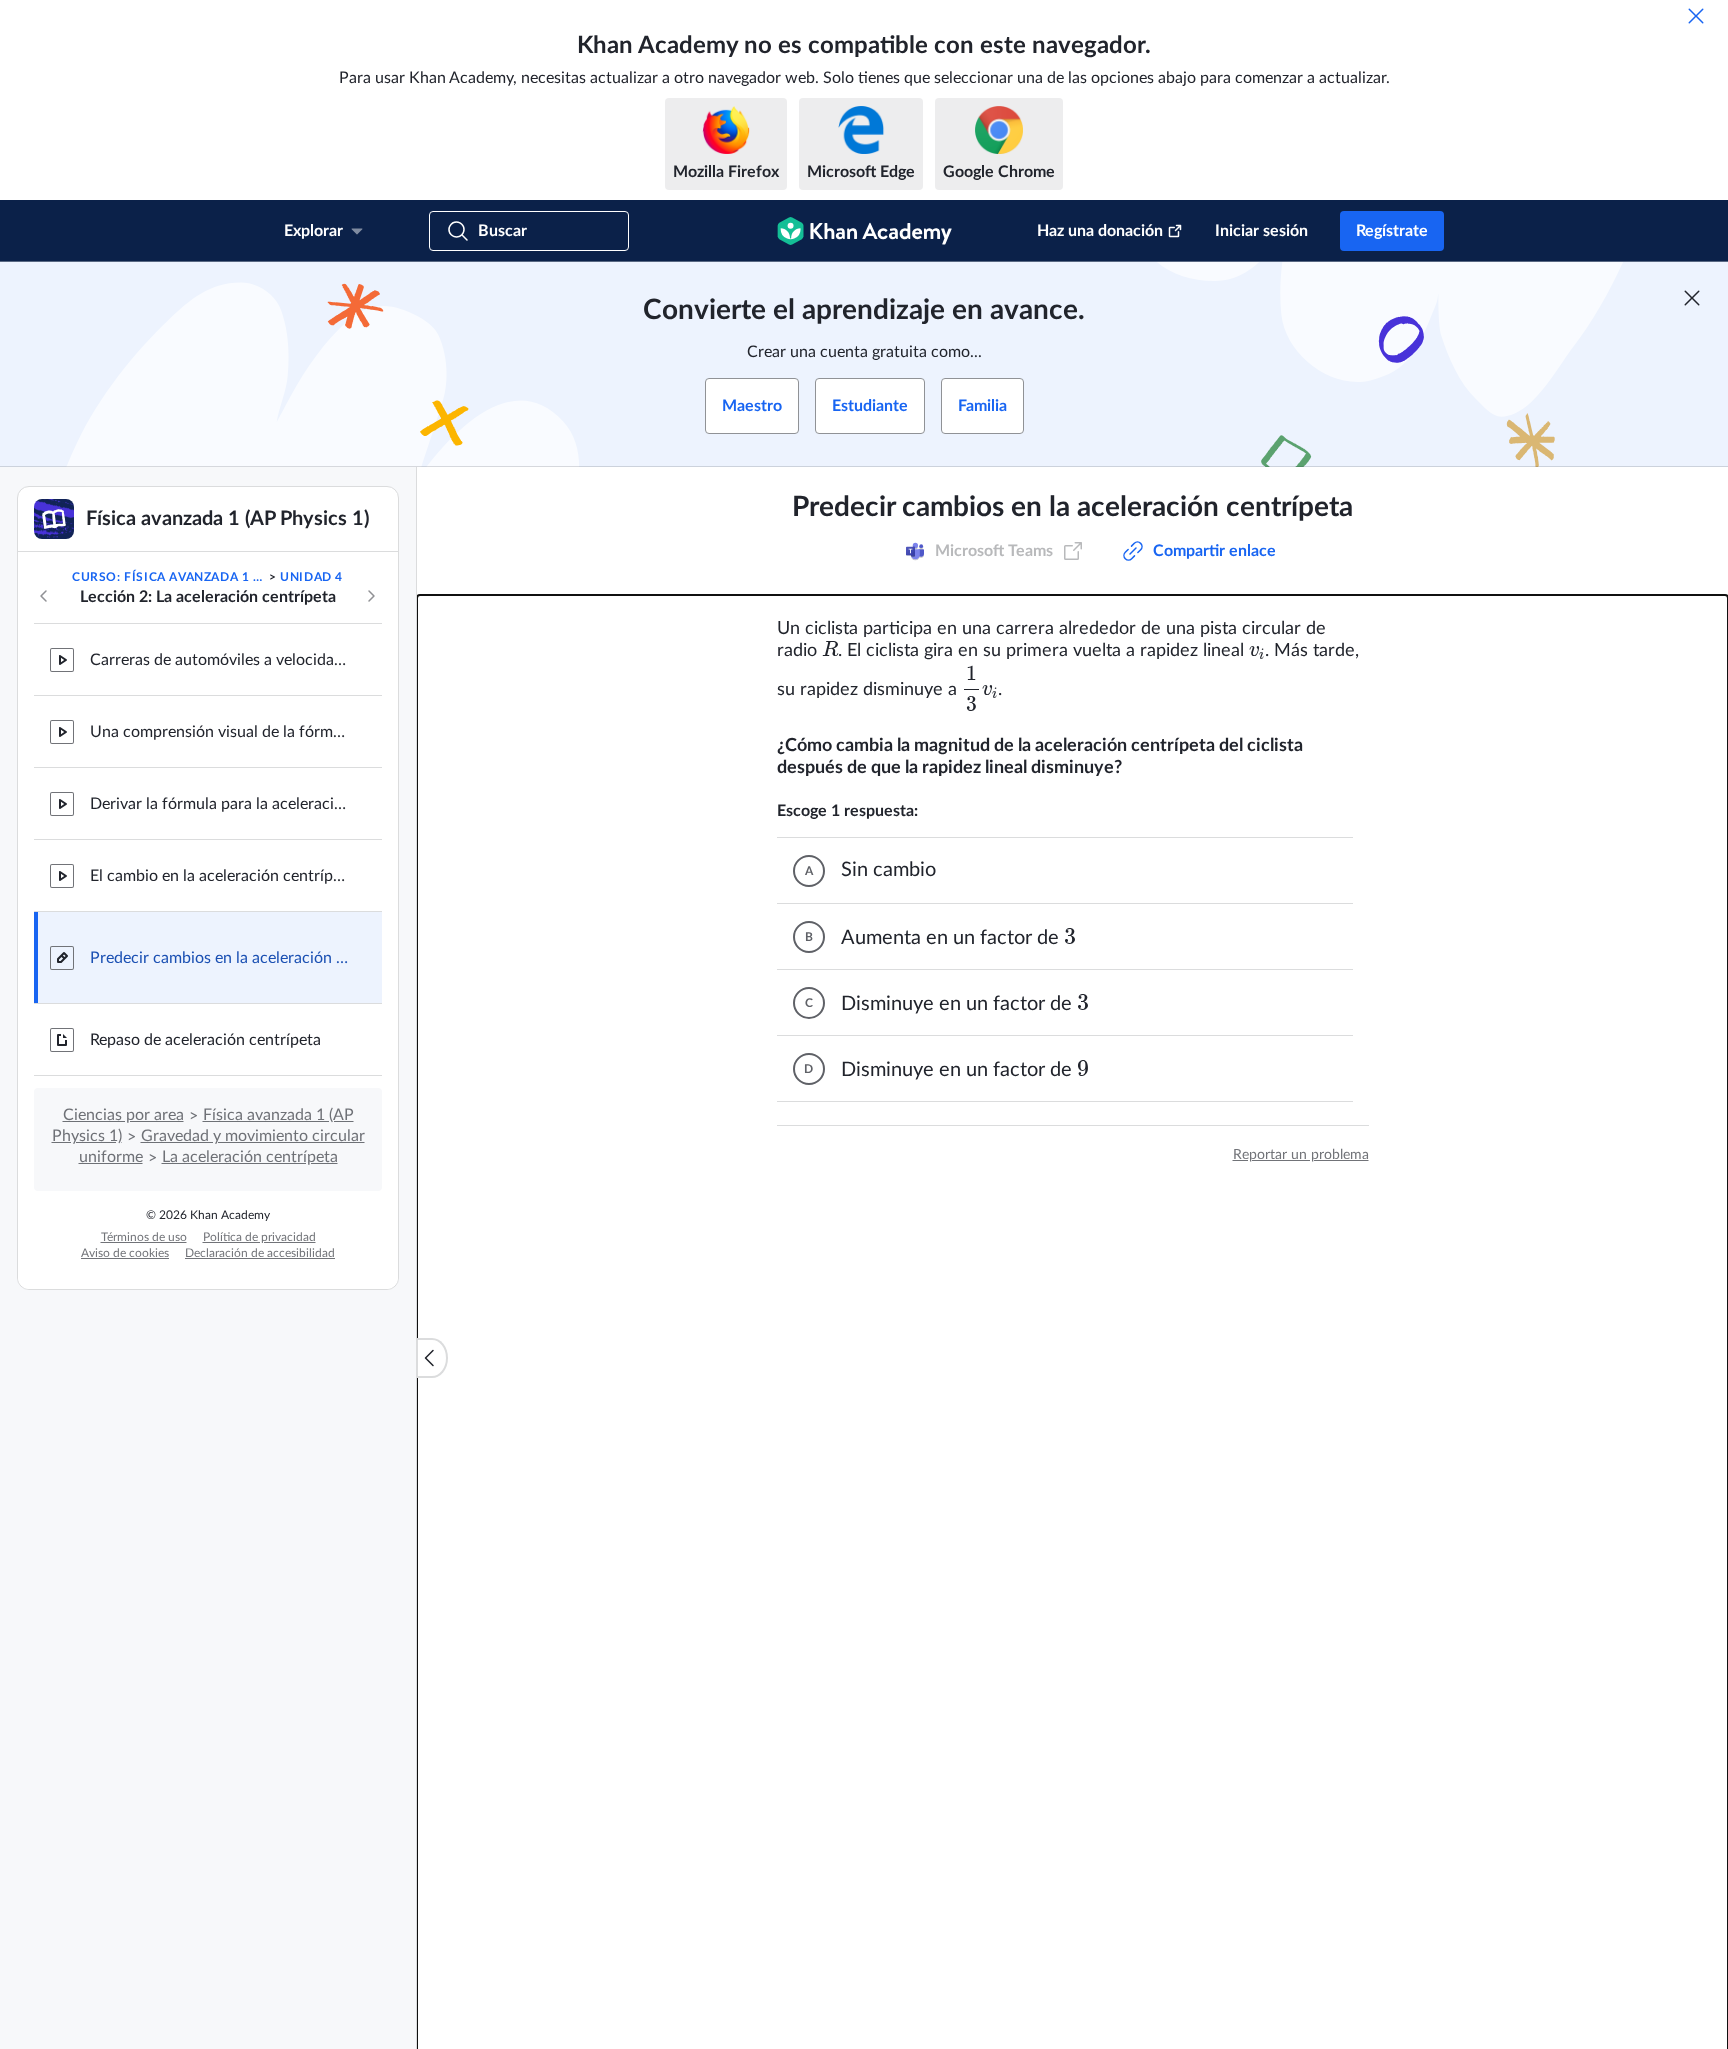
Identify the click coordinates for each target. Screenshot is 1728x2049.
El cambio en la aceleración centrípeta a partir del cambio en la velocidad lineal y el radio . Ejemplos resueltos (220, 876)
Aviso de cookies (125, 1253)
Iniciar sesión (1261, 231)
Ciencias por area (123, 1115)
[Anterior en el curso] (44, 596)
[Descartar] (1696, 16)
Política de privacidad (259, 1237)
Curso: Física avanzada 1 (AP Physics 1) (168, 577)
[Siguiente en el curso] (371, 596)
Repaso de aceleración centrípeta (205, 1040)
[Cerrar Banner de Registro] (1692, 298)
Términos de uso (144, 1237)
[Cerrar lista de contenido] (432, 1358)
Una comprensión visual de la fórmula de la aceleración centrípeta (220, 732)
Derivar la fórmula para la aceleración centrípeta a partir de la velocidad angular (220, 804)
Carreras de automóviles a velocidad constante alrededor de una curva (220, 660)
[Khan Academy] (864, 231)
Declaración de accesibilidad (260, 1253)
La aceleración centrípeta (250, 1157)
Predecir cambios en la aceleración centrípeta (220, 958)
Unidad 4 (311, 577)
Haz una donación (1100, 231)
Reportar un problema (1301, 1155)
